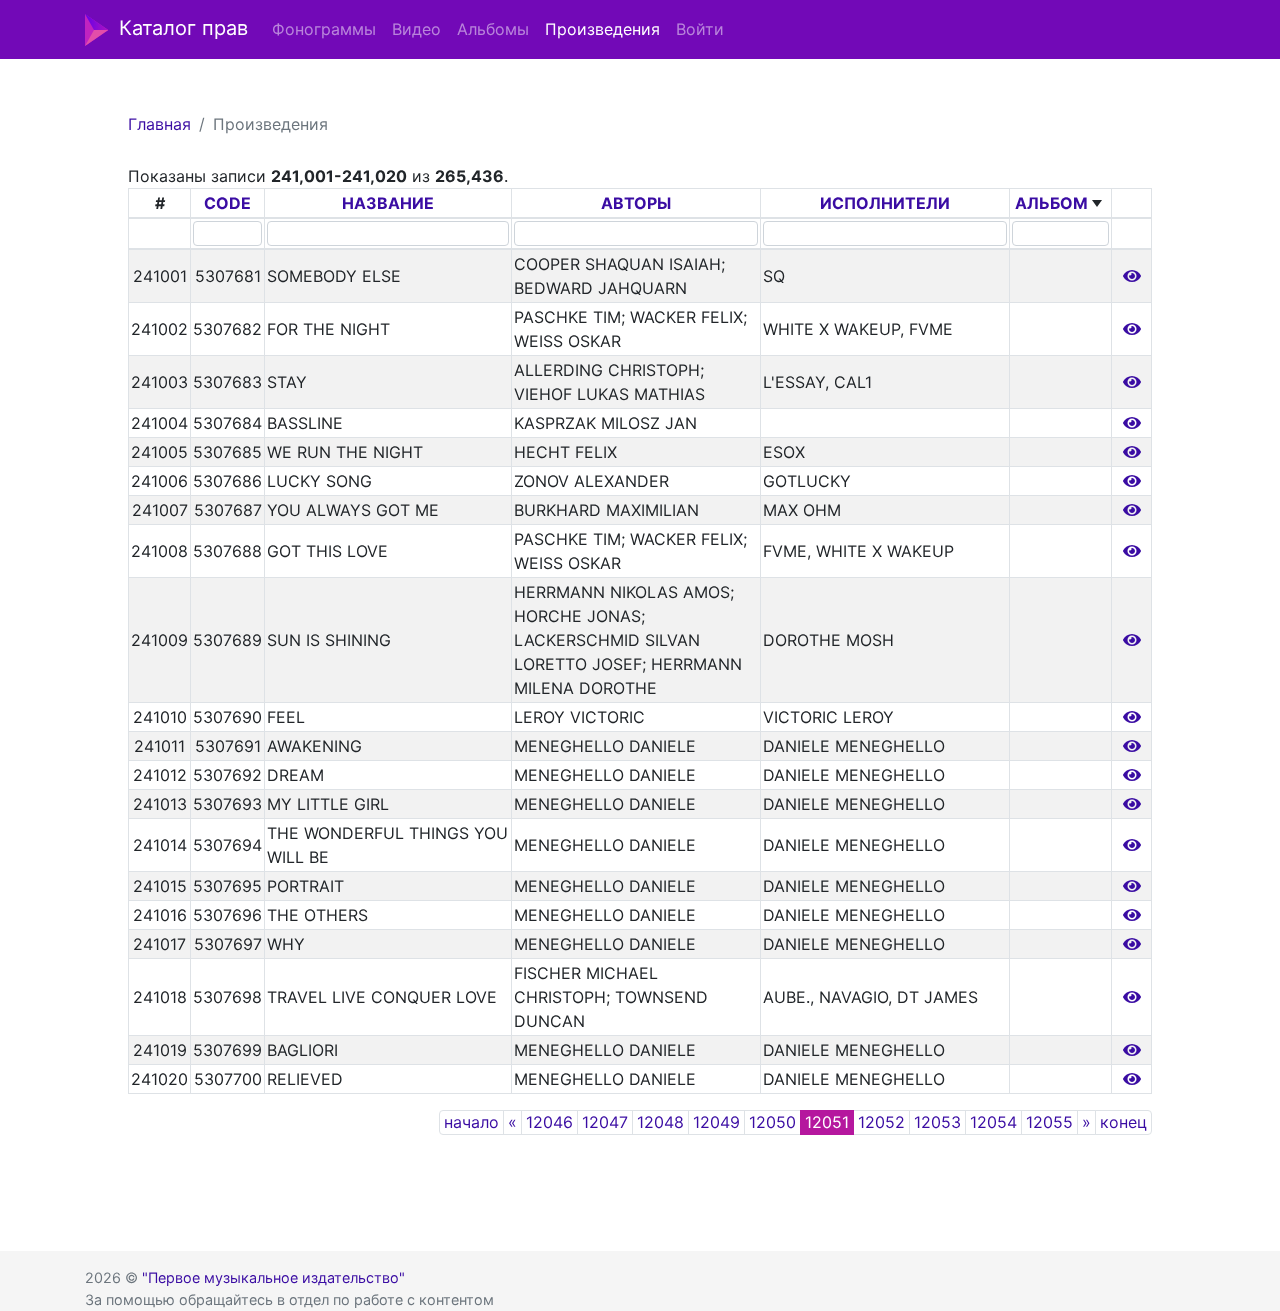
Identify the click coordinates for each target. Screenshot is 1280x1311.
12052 (881, 1122)
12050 (772, 1122)
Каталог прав (183, 28)
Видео (416, 29)
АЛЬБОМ (1051, 203)
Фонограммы (324, 29)
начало (471, 1122)
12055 (1049, 1122)
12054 (993, 1122)
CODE (227, 203)
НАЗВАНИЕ (388, 203)
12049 (716, 1122)
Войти (700, 29)
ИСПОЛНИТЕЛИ (885, 203)
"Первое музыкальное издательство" (273, 1277)
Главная (159, 124)
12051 (827, 1122)
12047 (605, 1122)
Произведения (602, 29)
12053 (937, 1122)
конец (1123, 1122)
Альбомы (493, 29)
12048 (660, 1122)
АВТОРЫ (636, 203)
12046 (549, 1122)
